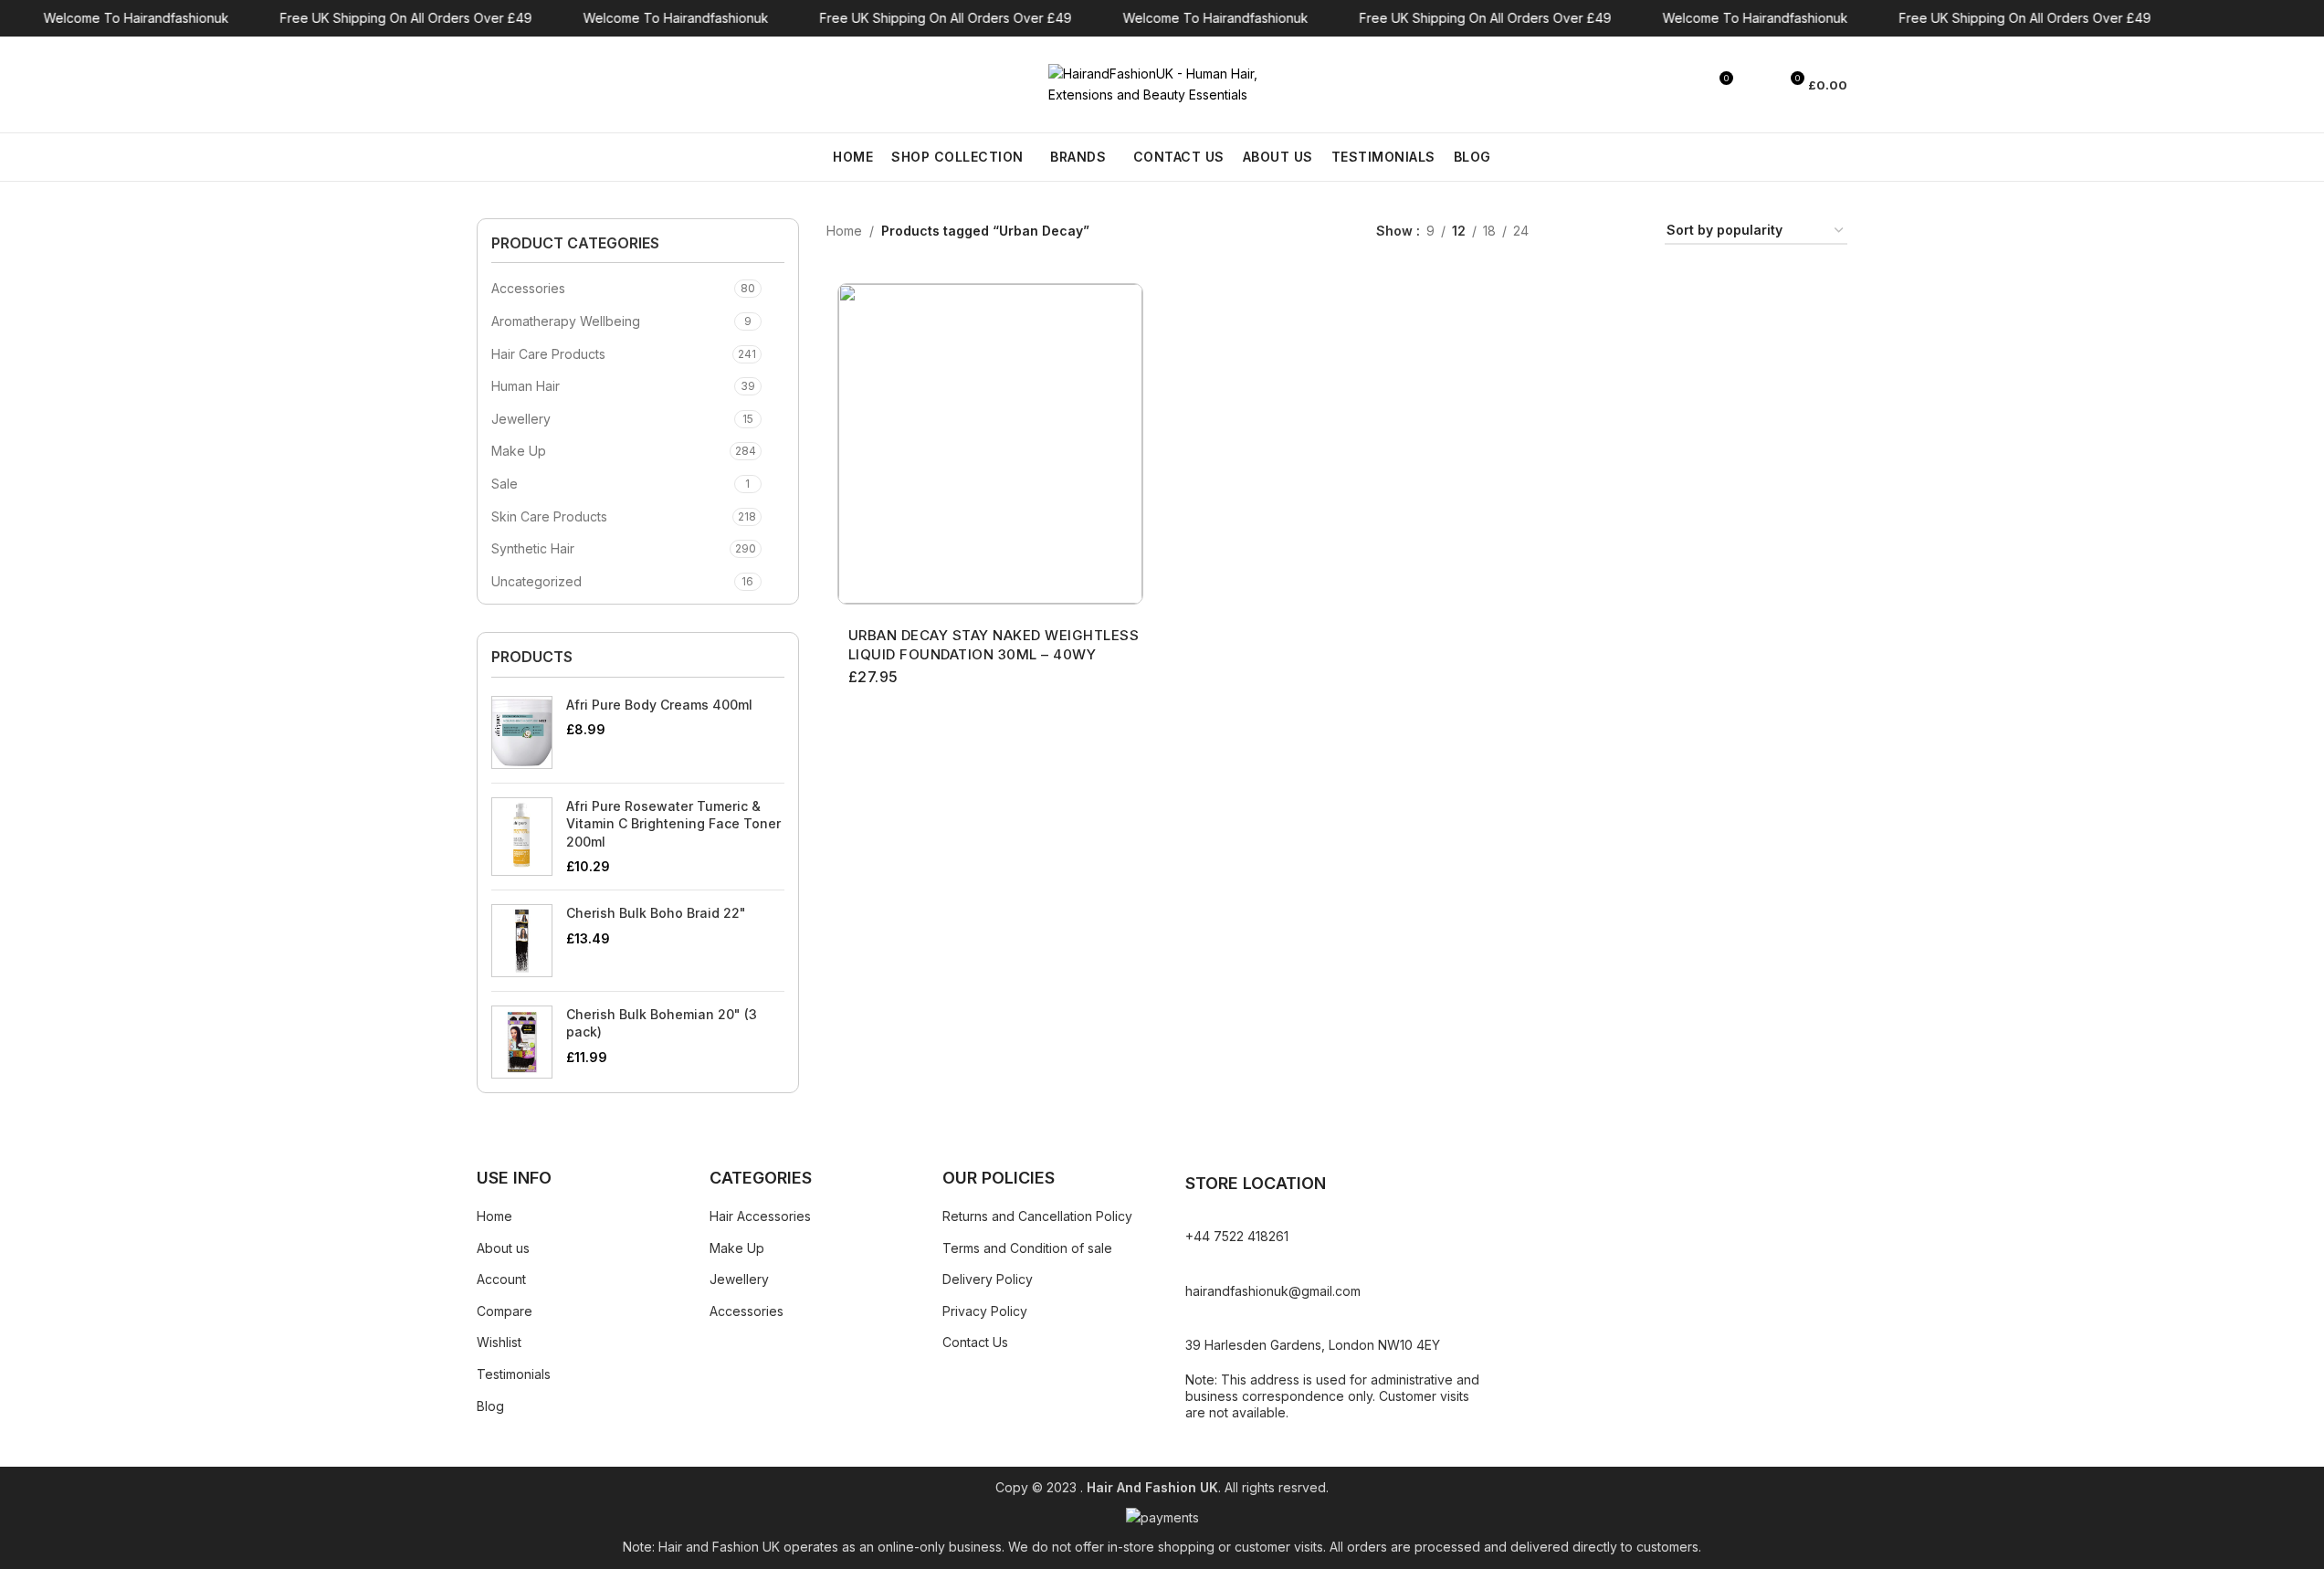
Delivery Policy (988, 1279)
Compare (505, 1311)
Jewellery (521, 419)
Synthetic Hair (533, 548)
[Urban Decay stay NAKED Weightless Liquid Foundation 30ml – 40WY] (990, 444)
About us (503, 1248)
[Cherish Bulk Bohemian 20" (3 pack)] (522, 1042)
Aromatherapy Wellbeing (566, 321)
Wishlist (499, 1342)
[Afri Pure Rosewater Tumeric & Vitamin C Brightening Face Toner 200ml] (522, 837)
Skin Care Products (549, 516)
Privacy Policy (985, 1311)
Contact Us (975, 1342)
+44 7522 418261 (1237, 1236)
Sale (505, 484)
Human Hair (526, 386)
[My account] (1756, 85)
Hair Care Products (548, 354)
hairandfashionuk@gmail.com (1273, 1291)
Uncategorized (536, 581)
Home (844, 231)
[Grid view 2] (1571, 232)
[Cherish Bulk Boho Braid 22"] (522, 941)
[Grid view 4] (1629, 232)
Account (501, 1279)
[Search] (484, 85)
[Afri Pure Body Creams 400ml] (522, 732)
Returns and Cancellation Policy (1037, 1216)
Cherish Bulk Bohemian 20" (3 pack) (662, 1023)
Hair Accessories (760, 1216)
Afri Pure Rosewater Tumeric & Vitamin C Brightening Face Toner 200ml (673, 824)
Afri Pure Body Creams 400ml (659, 705)
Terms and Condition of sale (1027, 1248)
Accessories (528, 288)
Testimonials (514, 1374)
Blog (490, 1406)
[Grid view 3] (1599, 232)
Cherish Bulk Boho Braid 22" (656, 913)
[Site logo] (1162, 83)
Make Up (519, 451)
